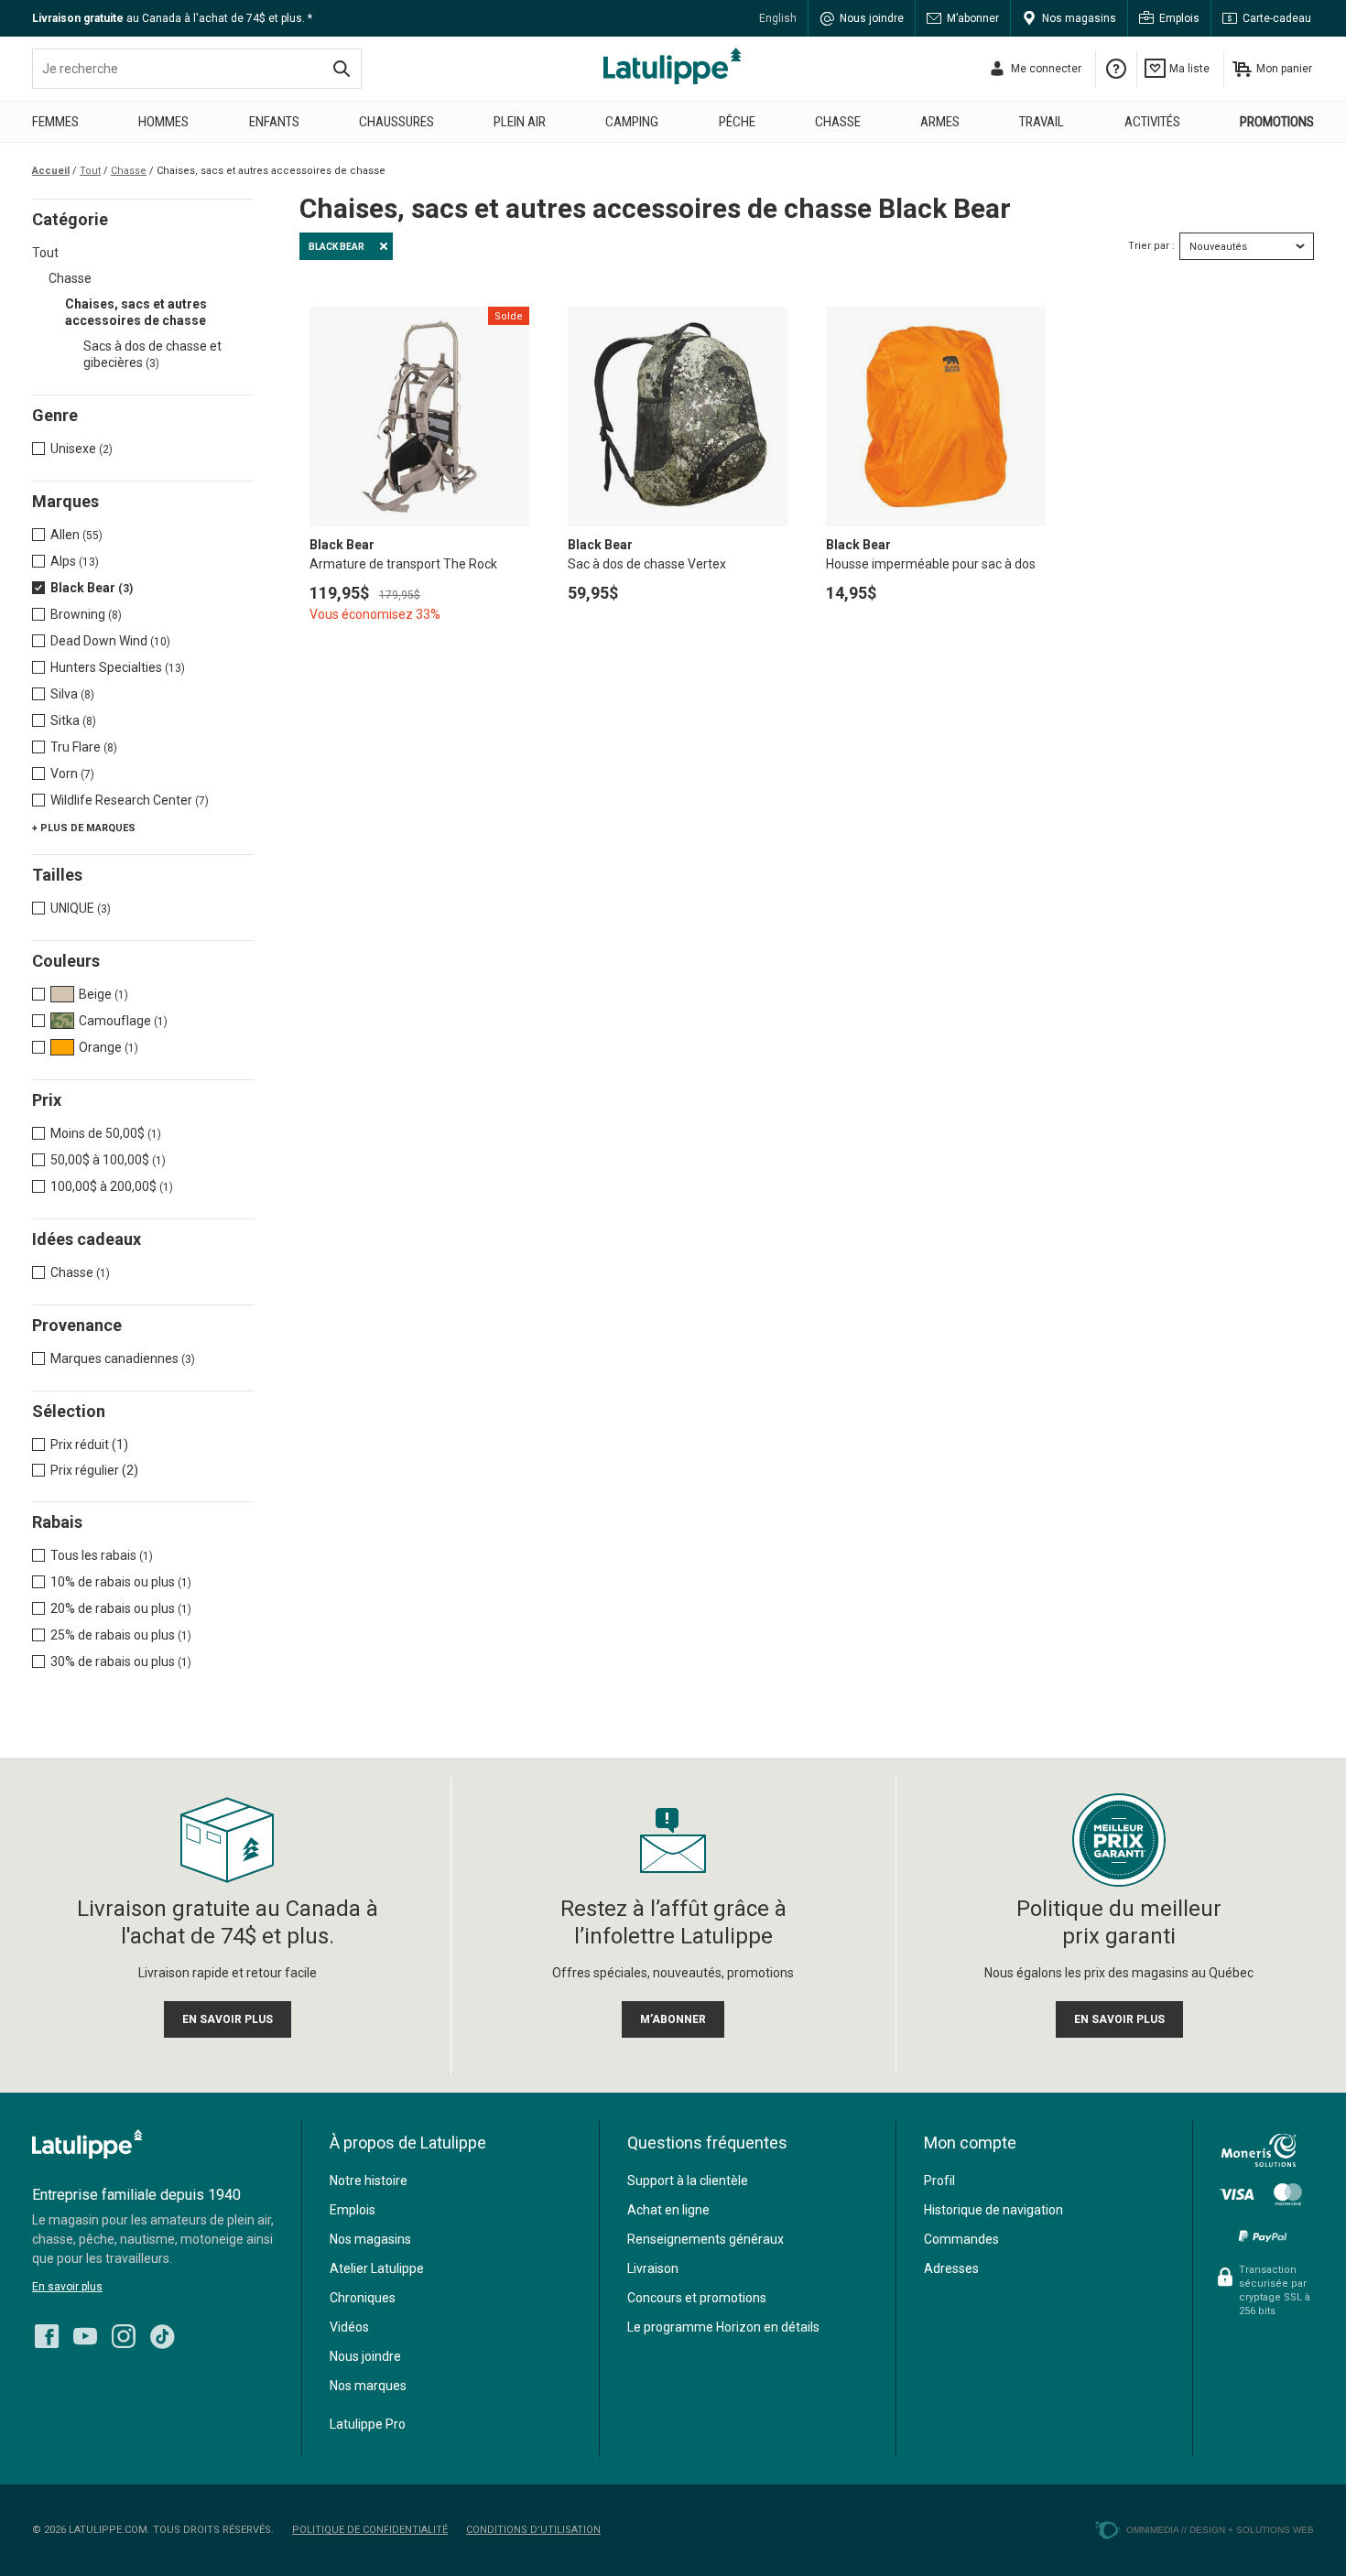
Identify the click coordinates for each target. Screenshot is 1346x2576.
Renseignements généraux (706, 2239)
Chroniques (363, 2298)
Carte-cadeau (1277, 18)
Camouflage (123, 1021)
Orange (109, 1047)
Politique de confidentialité (370, 2530)
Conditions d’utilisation (533, 2530)
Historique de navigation (993, 2210)
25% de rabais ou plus (121, 1635)
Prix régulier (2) (94, 1470)
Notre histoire (369, 2181)
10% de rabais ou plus (121, 1582)
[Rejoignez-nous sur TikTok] (162, 2332)
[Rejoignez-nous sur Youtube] (85, 2332)
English (778, 18)
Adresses (951, 2268)
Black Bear (92, 588)
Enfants (274, 122)
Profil (939, 2181)
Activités (1152, 122)
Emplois (1179, 18)
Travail (1042, 122)
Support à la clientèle (688, 2181)
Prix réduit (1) (89, 1445)
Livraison (653, 2268)
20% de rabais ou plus (121, 1608)
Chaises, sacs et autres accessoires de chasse (136, 312)
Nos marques (368, 2386)
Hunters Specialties (118, 667)
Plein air (520, 122)
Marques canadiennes (123, 1358)
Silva (72, 694)
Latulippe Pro (368, 2424)
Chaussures (396, 122)
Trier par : (1151, 246)
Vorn (72, 774)
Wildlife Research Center (130, 800)
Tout (45, 253)
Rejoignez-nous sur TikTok (162, 2336)
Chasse (838, 122)
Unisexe (81, 449)
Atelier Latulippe (377, 2268)
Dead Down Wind (110, 641)
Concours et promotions (697, 2298)
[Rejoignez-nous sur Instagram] (124, 2332)
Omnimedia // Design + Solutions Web (1220, 2530)
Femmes (55, 122)
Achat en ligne (668, 2210)
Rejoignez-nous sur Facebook (47, 2336)
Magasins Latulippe (673, 66)
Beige (103, 994)
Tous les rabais (102, 1555)
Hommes (163, 122)
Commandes (961, 2239)
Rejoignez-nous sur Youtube (85, 2336)
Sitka (73, 720)
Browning (86, 614)
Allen (76, 535)
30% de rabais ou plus (121, 1661)
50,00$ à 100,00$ (108, 1160)
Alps (75, 561)
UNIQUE (81, 908)
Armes (940, 122)
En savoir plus (67, 2287)
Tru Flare (84, 747)
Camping (632, 122)
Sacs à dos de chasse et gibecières (152, 354)
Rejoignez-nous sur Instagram (124, 2336)
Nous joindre (872, 18)
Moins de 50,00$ (106, 1133)
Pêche (737, 122)
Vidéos (349, 2327)
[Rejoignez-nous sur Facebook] (47, 2332)
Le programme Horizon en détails (723, 2327)
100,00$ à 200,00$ (112, 1186)
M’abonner (973, 18)
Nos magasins (1079, 18)
